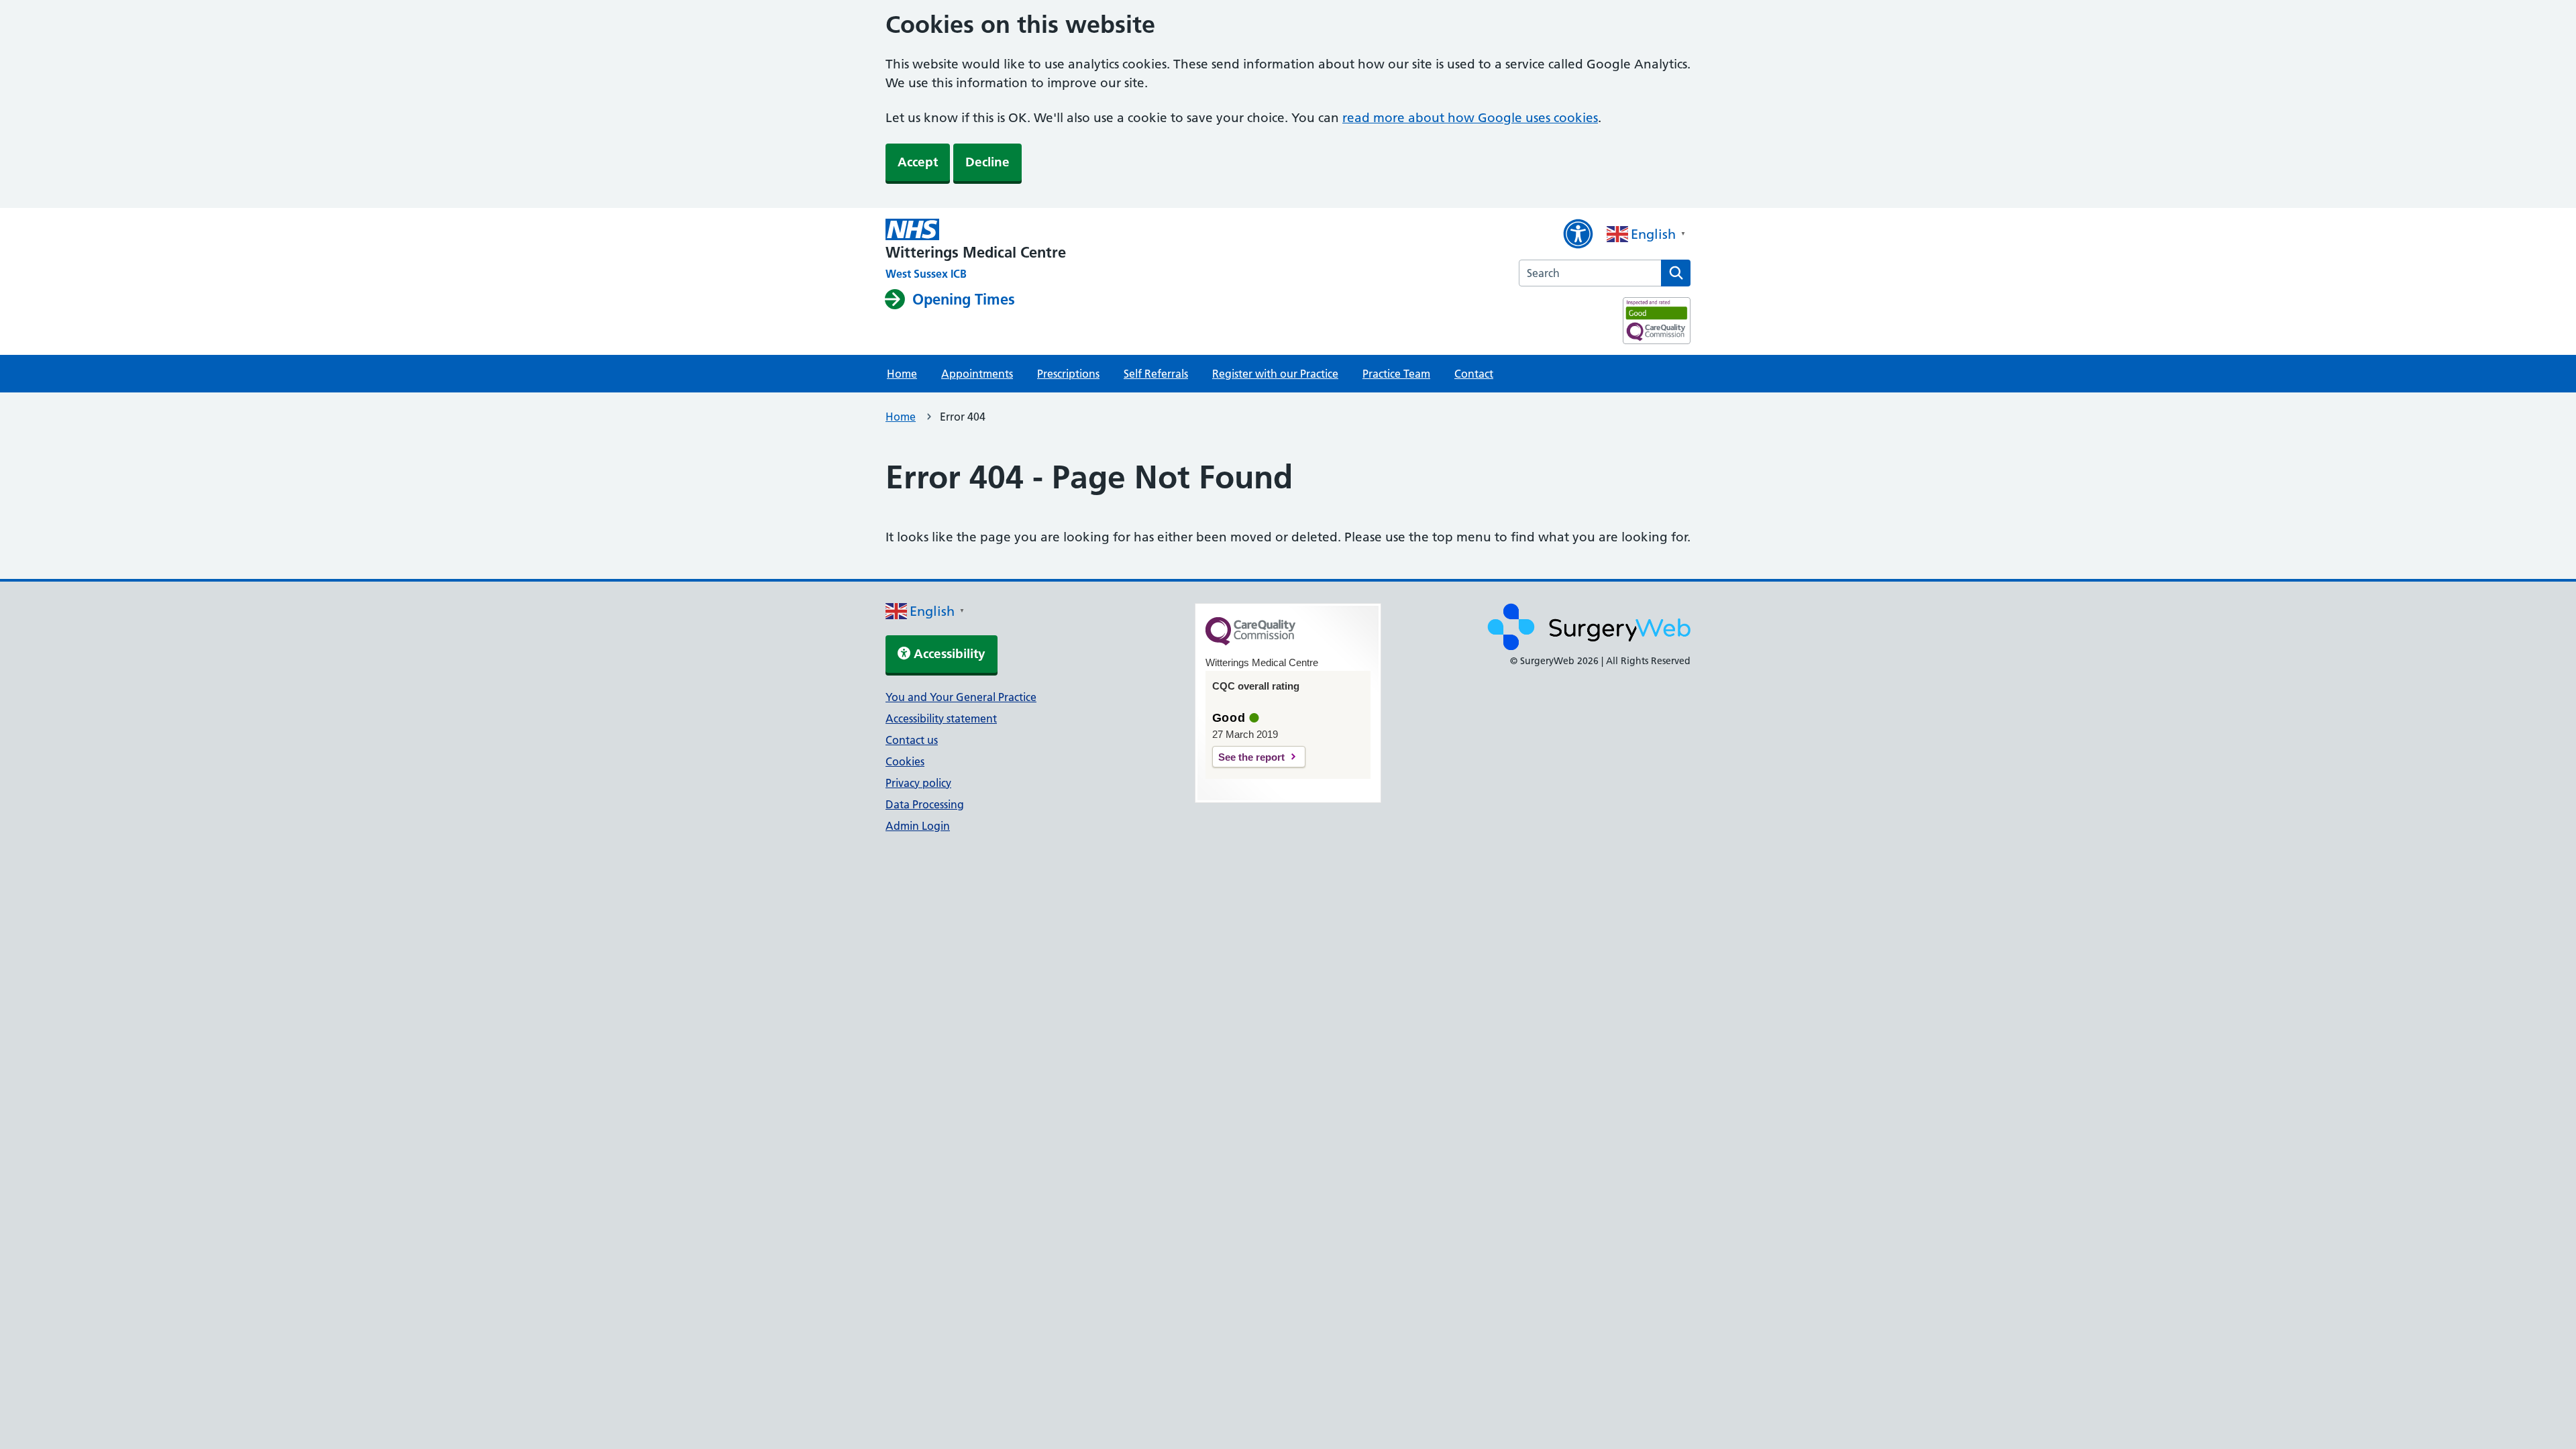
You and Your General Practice (961, 697)
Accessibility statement (941, 718)
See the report (1251, 757)
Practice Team (1396, 374)
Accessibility (948, 654)
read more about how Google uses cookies (1470, 118)
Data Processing (925, 804)
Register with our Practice (1275, 374)
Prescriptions (1068, 374)
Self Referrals (1156, 374)
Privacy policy (918, 783)
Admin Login (918, 826)
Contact (1474, 374)
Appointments (977, 374)
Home (902, 374)
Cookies (905, 761)
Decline (987, 162)
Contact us (912, 740)
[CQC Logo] (1250, 642)
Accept (918, 162)
